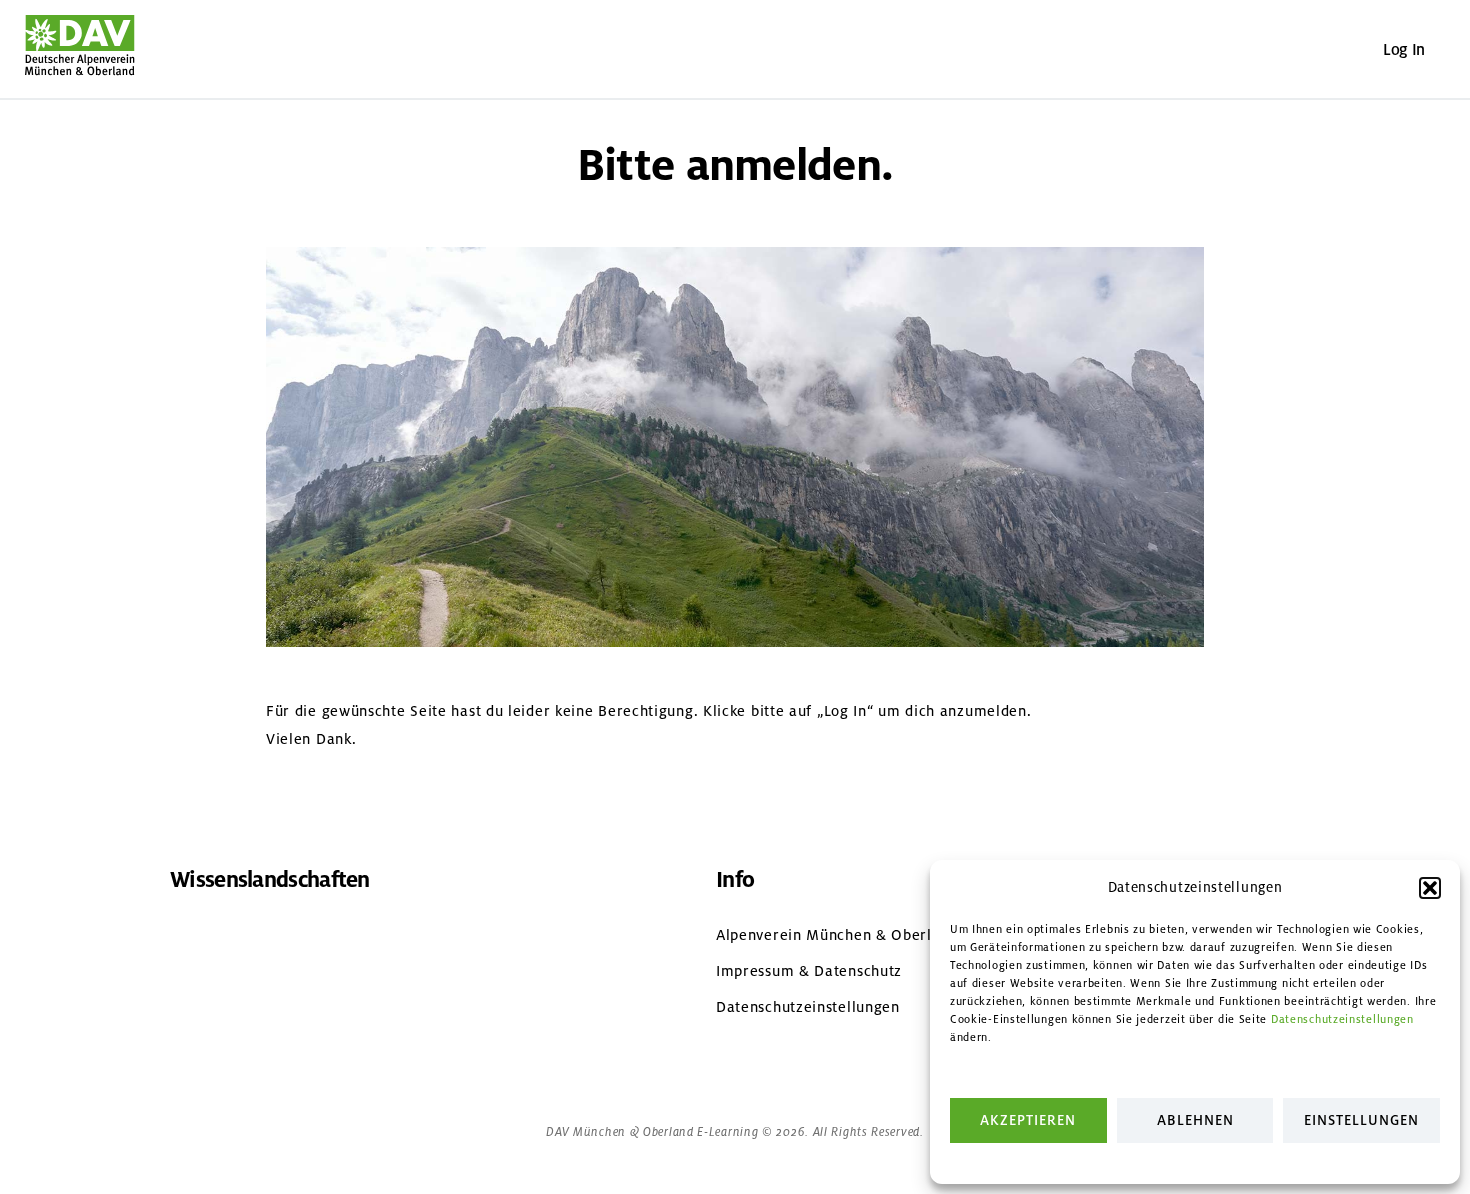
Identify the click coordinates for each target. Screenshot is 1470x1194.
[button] (1430, 888)
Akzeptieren (1028, 1120)
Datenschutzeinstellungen (1342, 1019)
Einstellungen (1361, 1120)
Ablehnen (1195, 1120)
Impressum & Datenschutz (809, 971)
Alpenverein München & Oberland (837, 935)
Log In (1404, 49)
